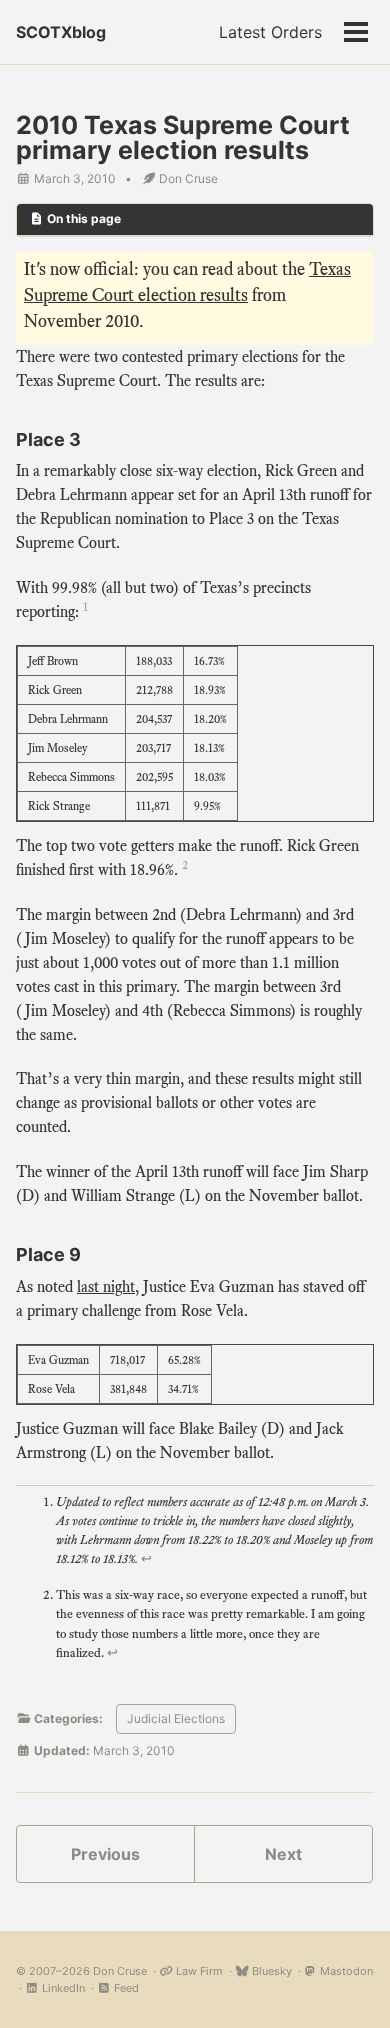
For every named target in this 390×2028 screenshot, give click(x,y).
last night (106, 1287)
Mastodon (345, 1971)
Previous (105, 1854)
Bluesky (270, 1971)
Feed (125, 1988)
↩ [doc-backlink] (146, 1559)
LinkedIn (62, 1988)
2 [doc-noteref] (185, 865)
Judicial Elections (176, 1718)
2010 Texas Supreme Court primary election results (183, 137)
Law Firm (198, 1971)
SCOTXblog (61, 32)
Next (283, 1854)
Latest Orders (270, 32)
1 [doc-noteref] (85, 607)
